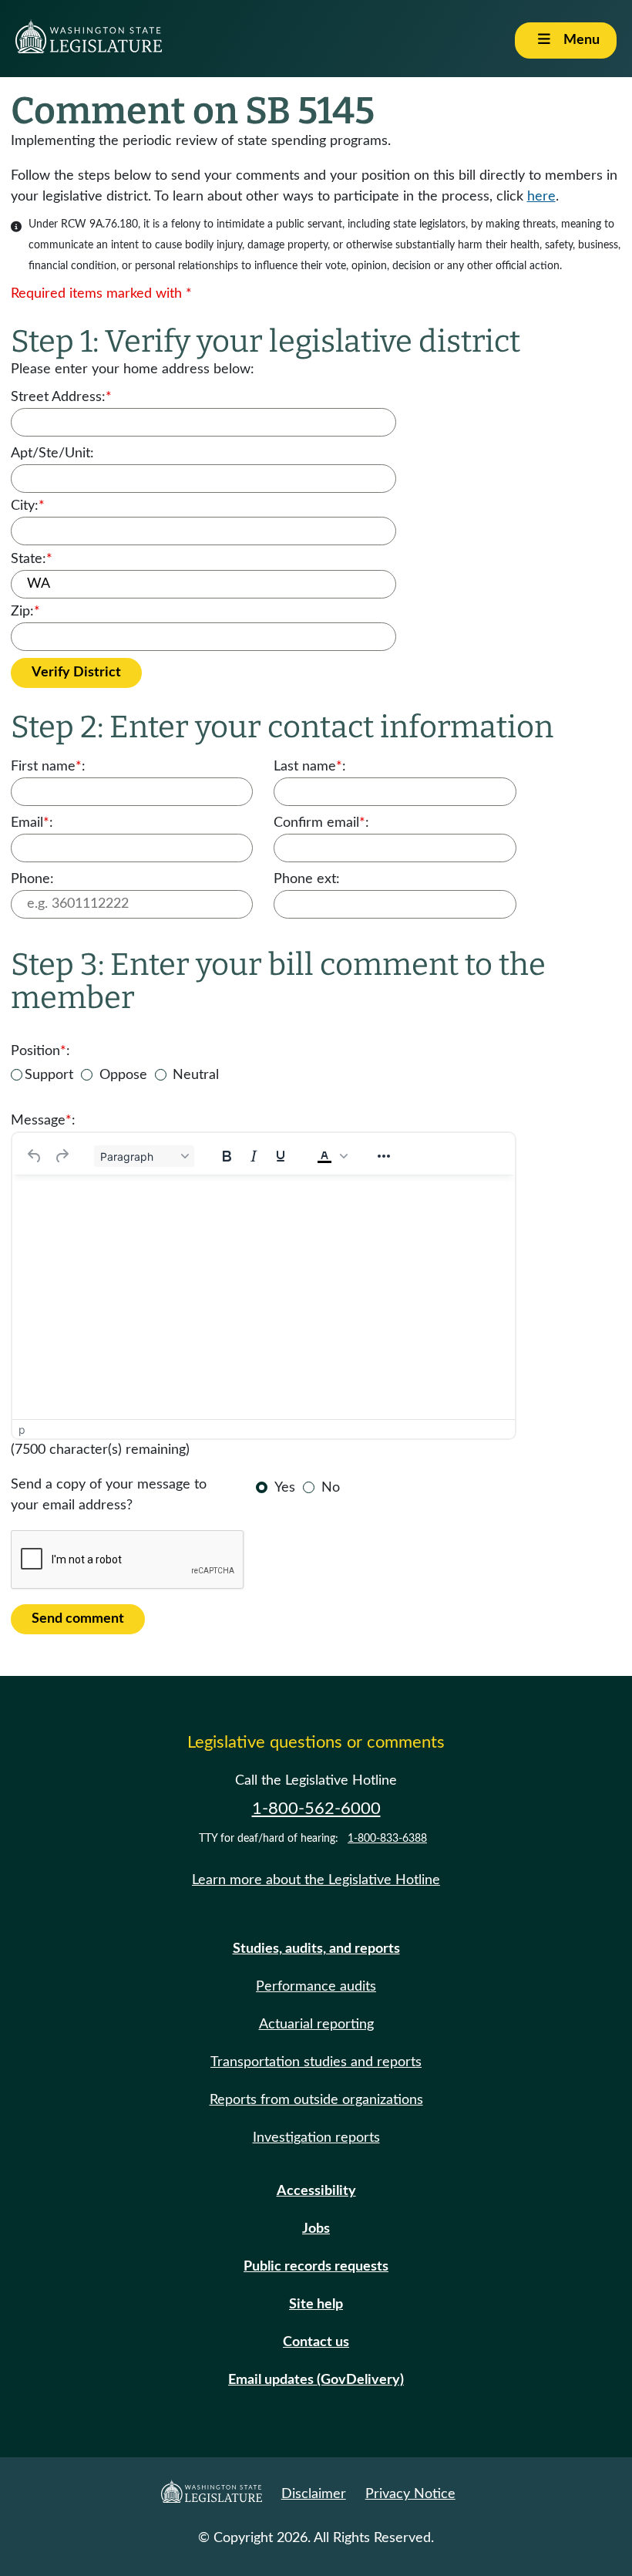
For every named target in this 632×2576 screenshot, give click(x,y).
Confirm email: (321, 823)
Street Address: (61, 397)
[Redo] (62, 1156)
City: (28, 506)
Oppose (123, 1075)
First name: (48, 767)
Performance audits (316, 1987)
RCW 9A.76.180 (99, 224)
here (541, 197)
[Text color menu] (344, 1156)
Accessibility (316, 2191)
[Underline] (281, 1156)
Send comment (78, 1619)
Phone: (32, 879)
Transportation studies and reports (316, 2062)
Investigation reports (316, 2138)
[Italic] (254, 1156)
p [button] (22, 1430)
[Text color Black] (324, 1156)
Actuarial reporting (316, 2025)
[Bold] (227, 1156)
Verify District (76, 673)
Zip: (25, 612)
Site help (316, 2305)
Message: (43, 1121)
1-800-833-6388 (387, 1839)
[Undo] (35, 1156)
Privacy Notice (410, 2494)
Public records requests (316, 2267)
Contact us (316, 2342)
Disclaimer (314, 2494)
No (331, 1488)
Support (49, 1075)
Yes (285, 1488)
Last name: (310, 767)
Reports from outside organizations (316, 2100)
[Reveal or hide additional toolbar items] (384, 1156)
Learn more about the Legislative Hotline (316, 1880)
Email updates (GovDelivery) (316, 2380)
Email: (32, 823)
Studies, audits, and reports (316, 1949)
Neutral (196, 1075)
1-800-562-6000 (316, 1809)
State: (32, 559)
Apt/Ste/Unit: (52, 453)
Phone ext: (307, 879)
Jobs (316, 2229)
